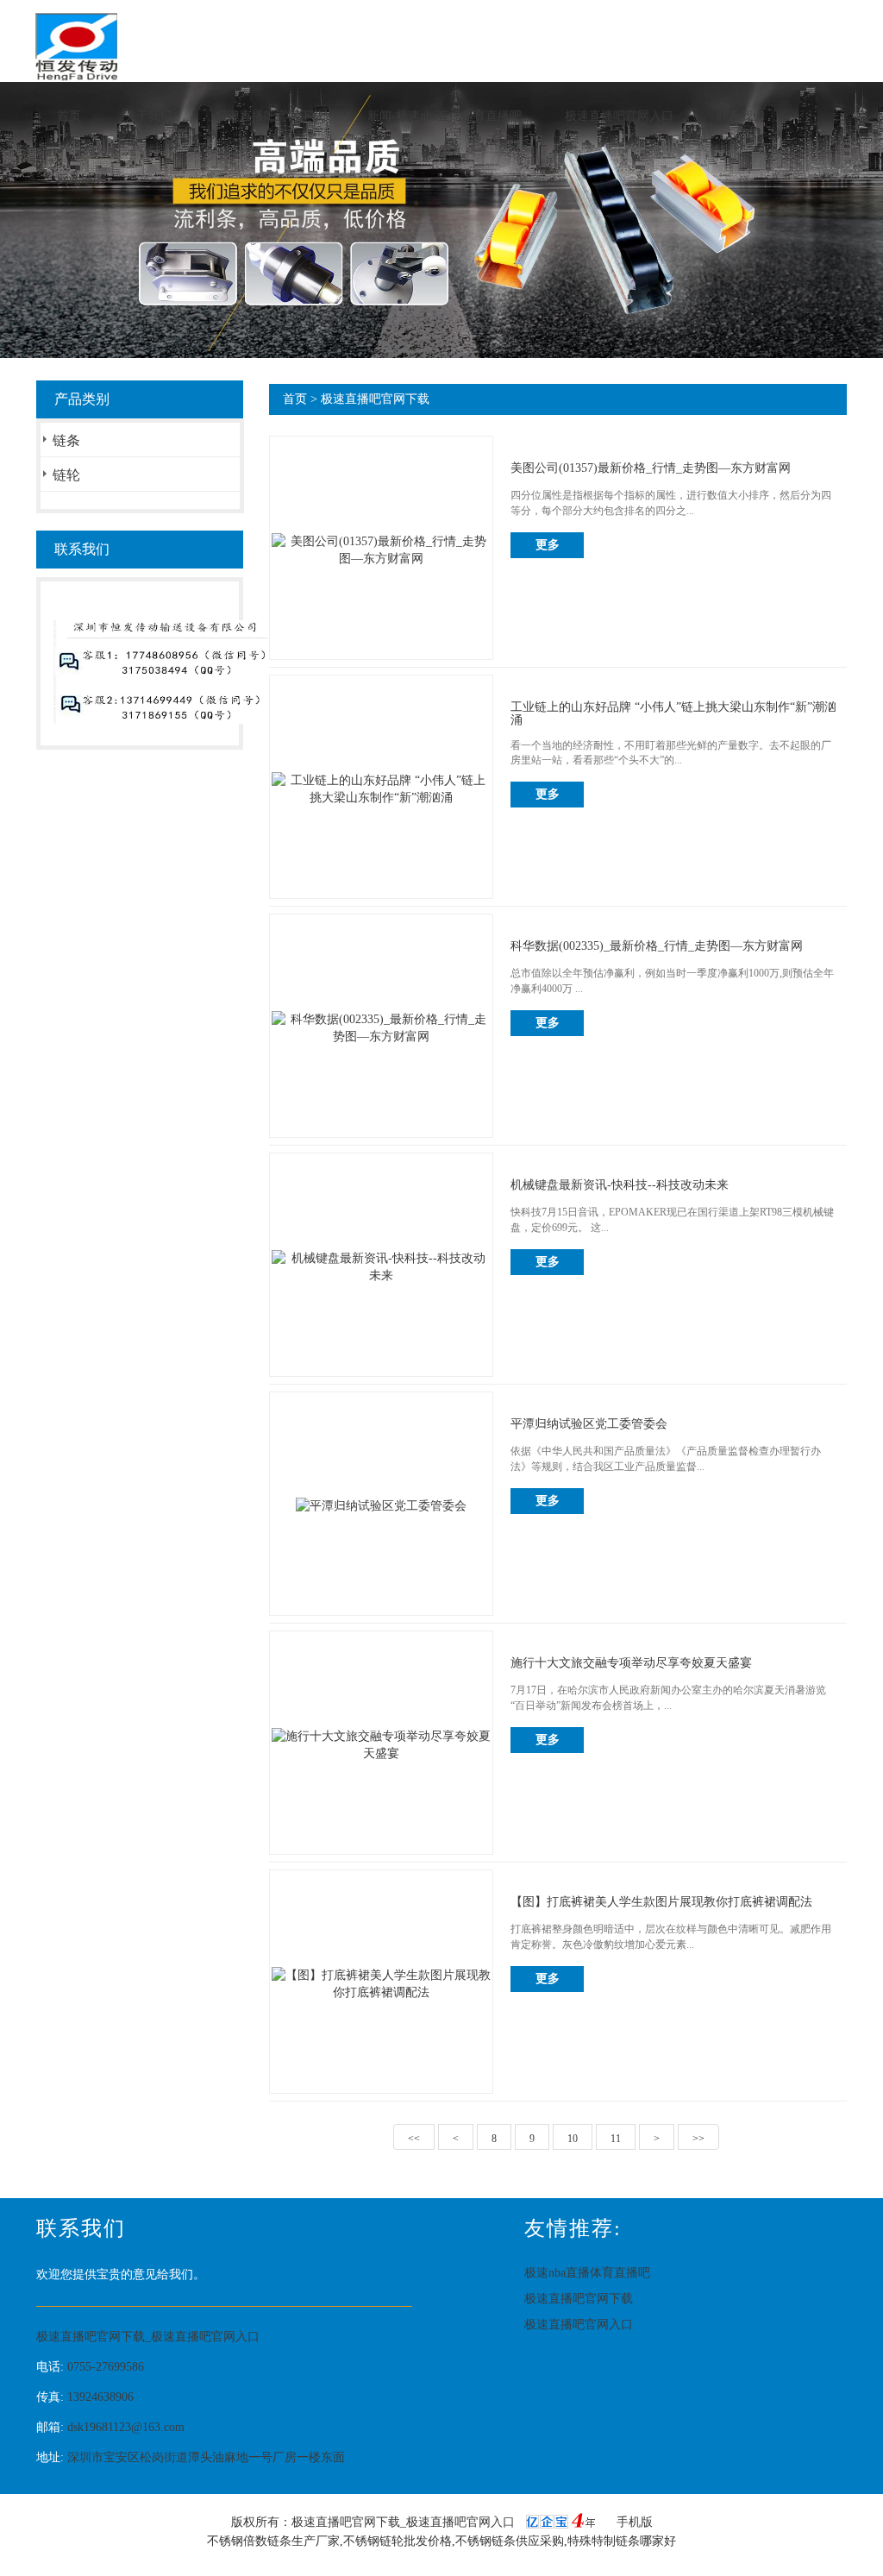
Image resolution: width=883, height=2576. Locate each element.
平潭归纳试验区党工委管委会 (589, 1424)
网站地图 (81, 180)
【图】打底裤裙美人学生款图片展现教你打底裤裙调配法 (661, 1902)
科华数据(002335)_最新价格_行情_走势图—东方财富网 (657, 946)
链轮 (66, 475)
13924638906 (100, 2397)
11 (616, 2139)
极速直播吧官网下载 (270, 116)
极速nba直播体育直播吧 (587, 2273)
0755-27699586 (106, 2367)
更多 (548, 545)
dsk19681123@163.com (126, 2427)
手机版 (635, 2522)
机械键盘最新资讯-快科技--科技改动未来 (620, 1185)
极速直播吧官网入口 (619, 116)
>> (698, 2139)
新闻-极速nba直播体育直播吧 (445, 116)
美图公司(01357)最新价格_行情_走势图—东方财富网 (651, 468)
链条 (66, 440)
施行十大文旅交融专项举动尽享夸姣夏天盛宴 (631, 1663)
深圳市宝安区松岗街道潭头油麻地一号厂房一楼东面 (206, 2457)
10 (573, 2139)
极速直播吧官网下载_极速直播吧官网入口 (148, 2337)
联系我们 (741, 116)
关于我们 (148, 116)
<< (414, 2139)
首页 (69, 116)
